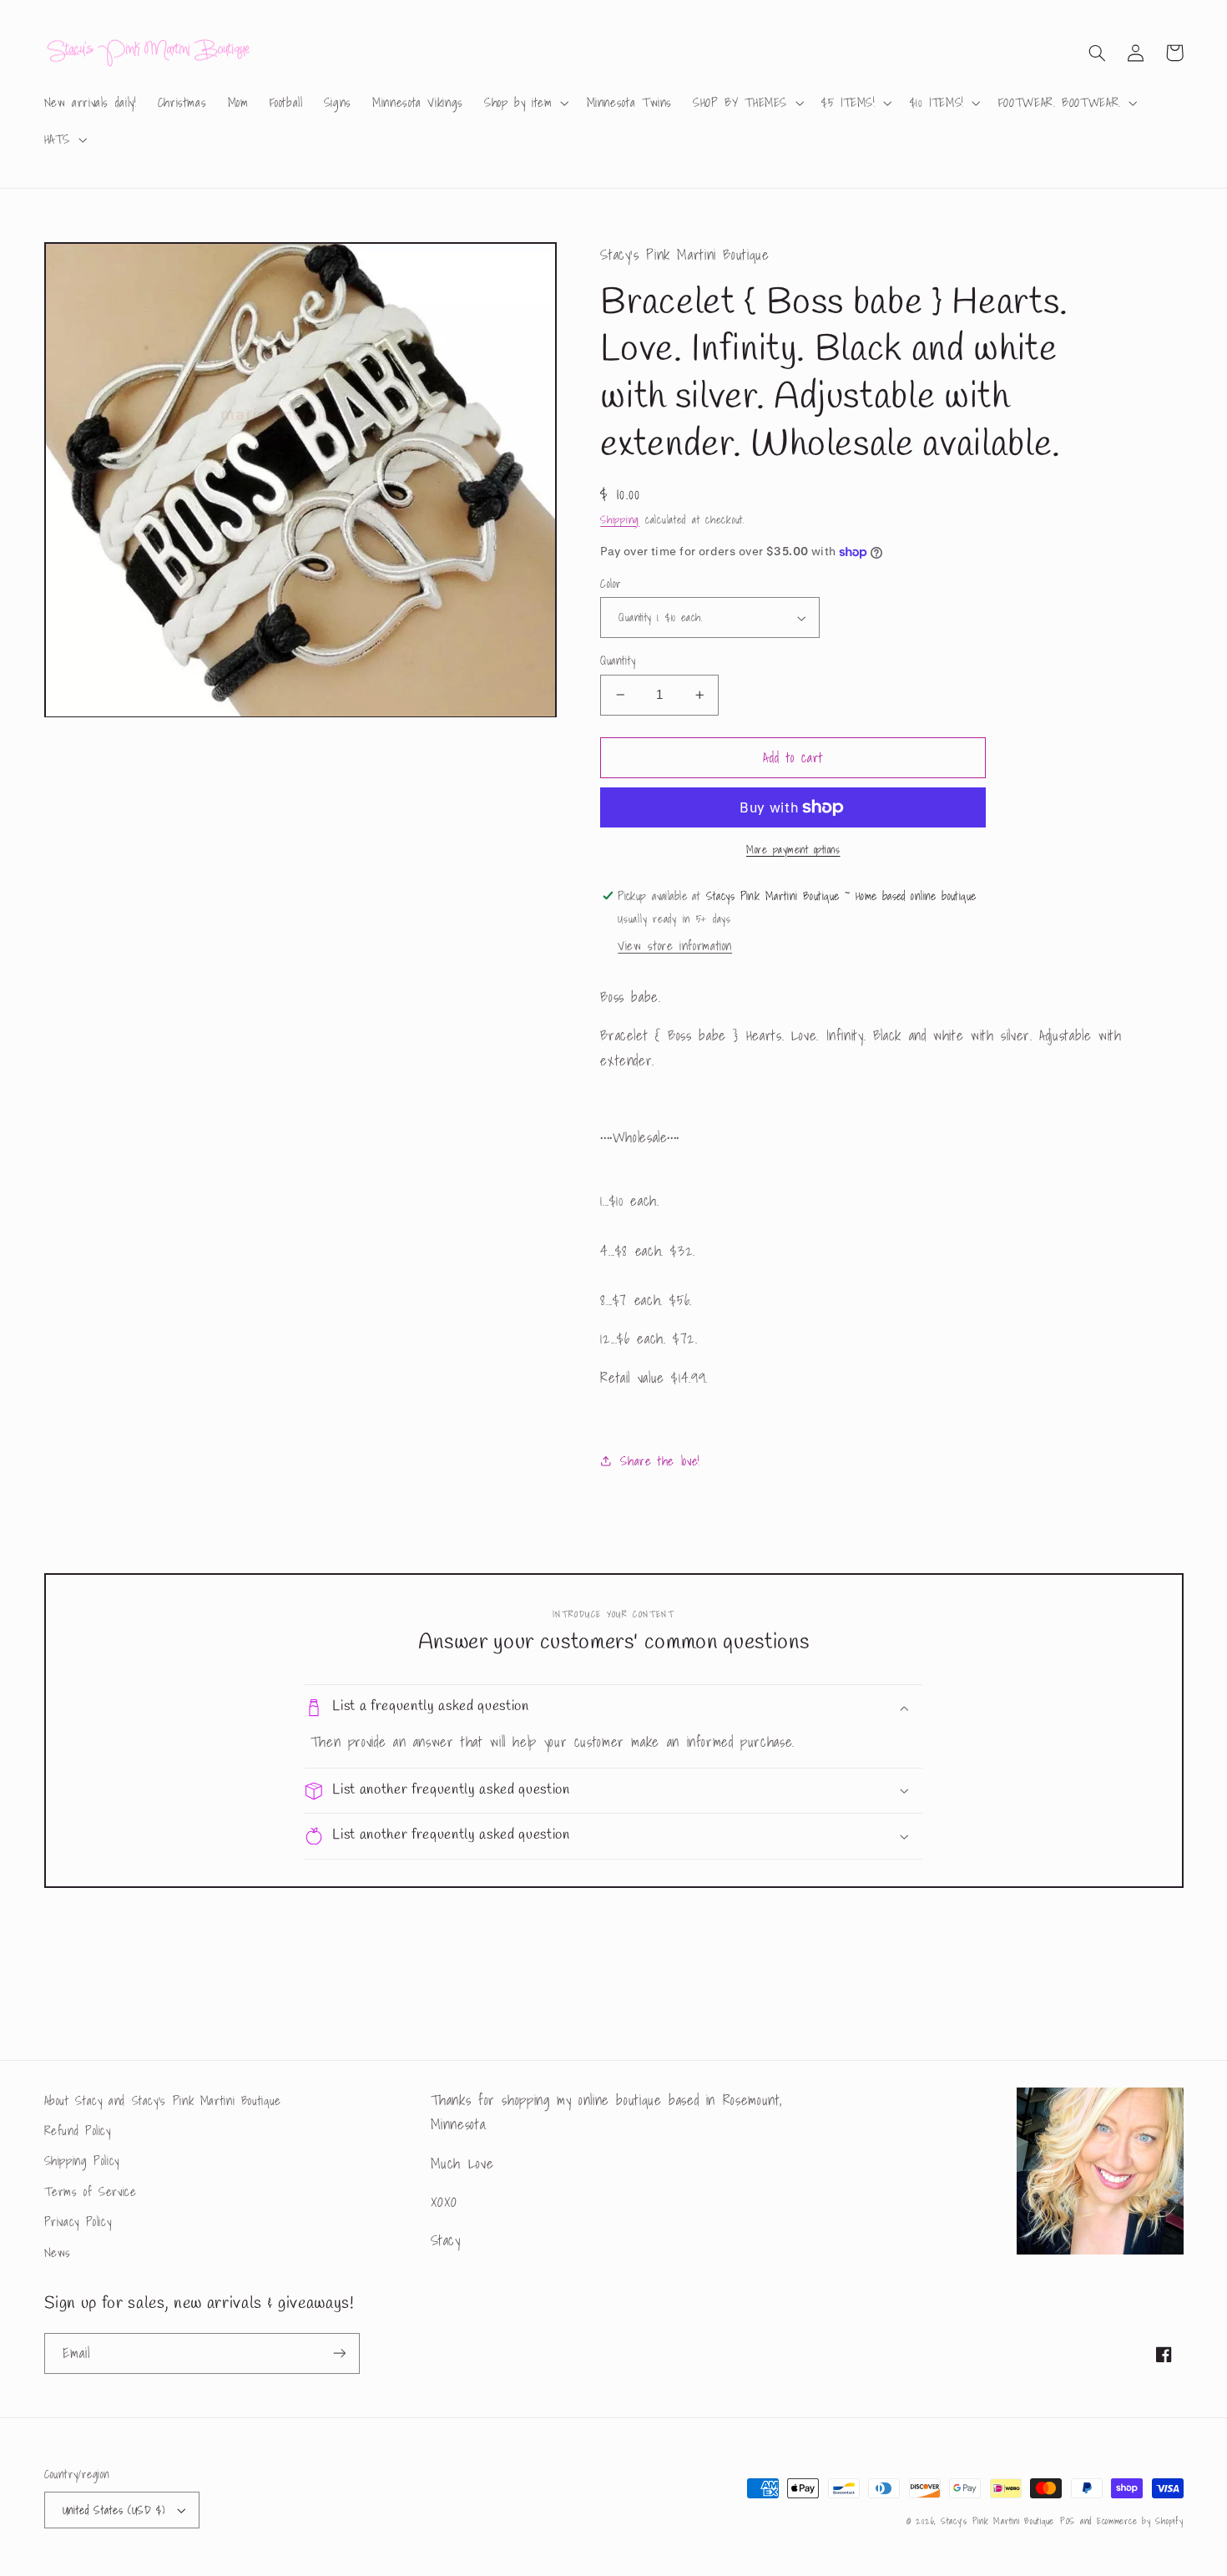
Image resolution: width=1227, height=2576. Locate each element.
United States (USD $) (114, 2510)
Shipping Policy (82, 2161)
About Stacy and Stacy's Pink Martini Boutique (163, 2100)
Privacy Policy (78, 2222)
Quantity (618, 660)
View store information (675, 946)
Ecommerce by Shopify (1140, 2521)
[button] (525, 103)
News (58, 2252)
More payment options (793, 850)
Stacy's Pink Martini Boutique (997, 2521)
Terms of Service (91, 2191)
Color (611, 584)
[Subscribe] (339, 2353)
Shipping (620, 519)
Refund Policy (78, 2131)
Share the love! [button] (660, 1461)
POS (1068, 2521)
